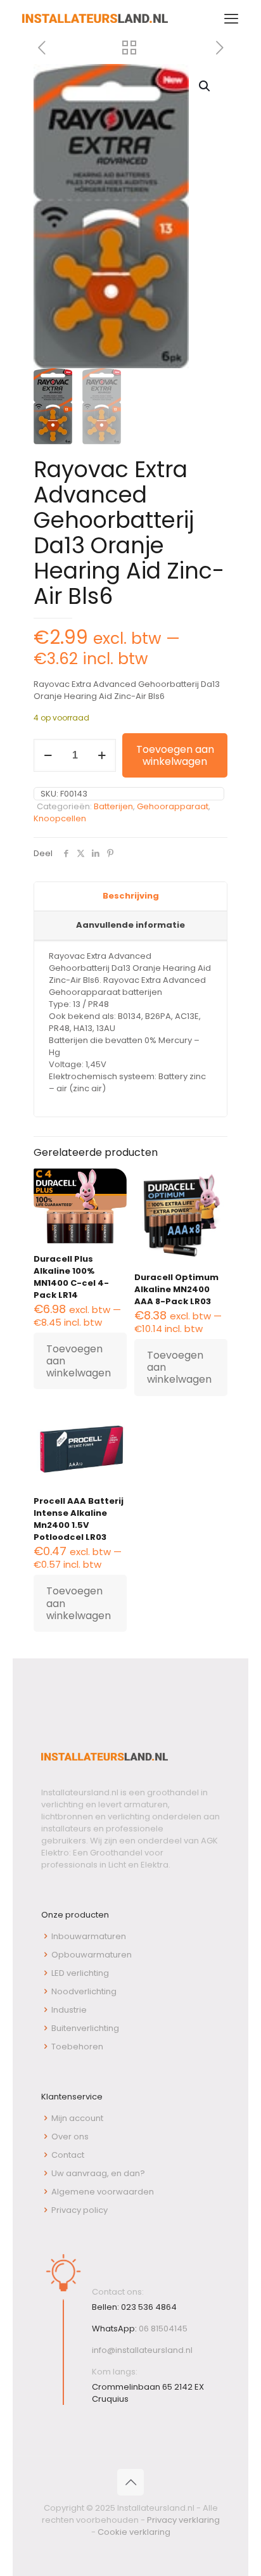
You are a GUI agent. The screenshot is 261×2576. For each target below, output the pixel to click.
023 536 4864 (149, 2307)
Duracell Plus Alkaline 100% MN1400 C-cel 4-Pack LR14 (71, 1277)
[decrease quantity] (48, 755)
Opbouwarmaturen (92, 1955)
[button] (205, 86)
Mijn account (77, 2118)
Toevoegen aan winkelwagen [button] (79, 1361)
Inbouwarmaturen (89, 1936)
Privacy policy (80, 2210)
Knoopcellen (60, 818)
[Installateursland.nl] (95, 19)
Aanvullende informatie (130, 925)
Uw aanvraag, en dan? (98, 2173)
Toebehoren (77, 2047)
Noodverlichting (84, 1991)
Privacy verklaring (183, 2520)
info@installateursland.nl (142, 2350)
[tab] (130, 897)
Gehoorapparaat (173, 806)
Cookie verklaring (134, 2532)
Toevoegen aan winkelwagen (175, 755)
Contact (68, 2155)
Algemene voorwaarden (103, 2192)
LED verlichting (80, 1973)
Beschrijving (131, 896)
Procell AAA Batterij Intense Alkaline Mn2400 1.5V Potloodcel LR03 (79, 1519)
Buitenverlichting (85, 2028)
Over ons (70, 2137)
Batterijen (113, 806)
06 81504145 (163, 2329)
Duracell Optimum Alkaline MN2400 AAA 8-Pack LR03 (176, 1289)
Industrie (69, 2010)
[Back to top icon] (130, 2482)
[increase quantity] (102, 755)
